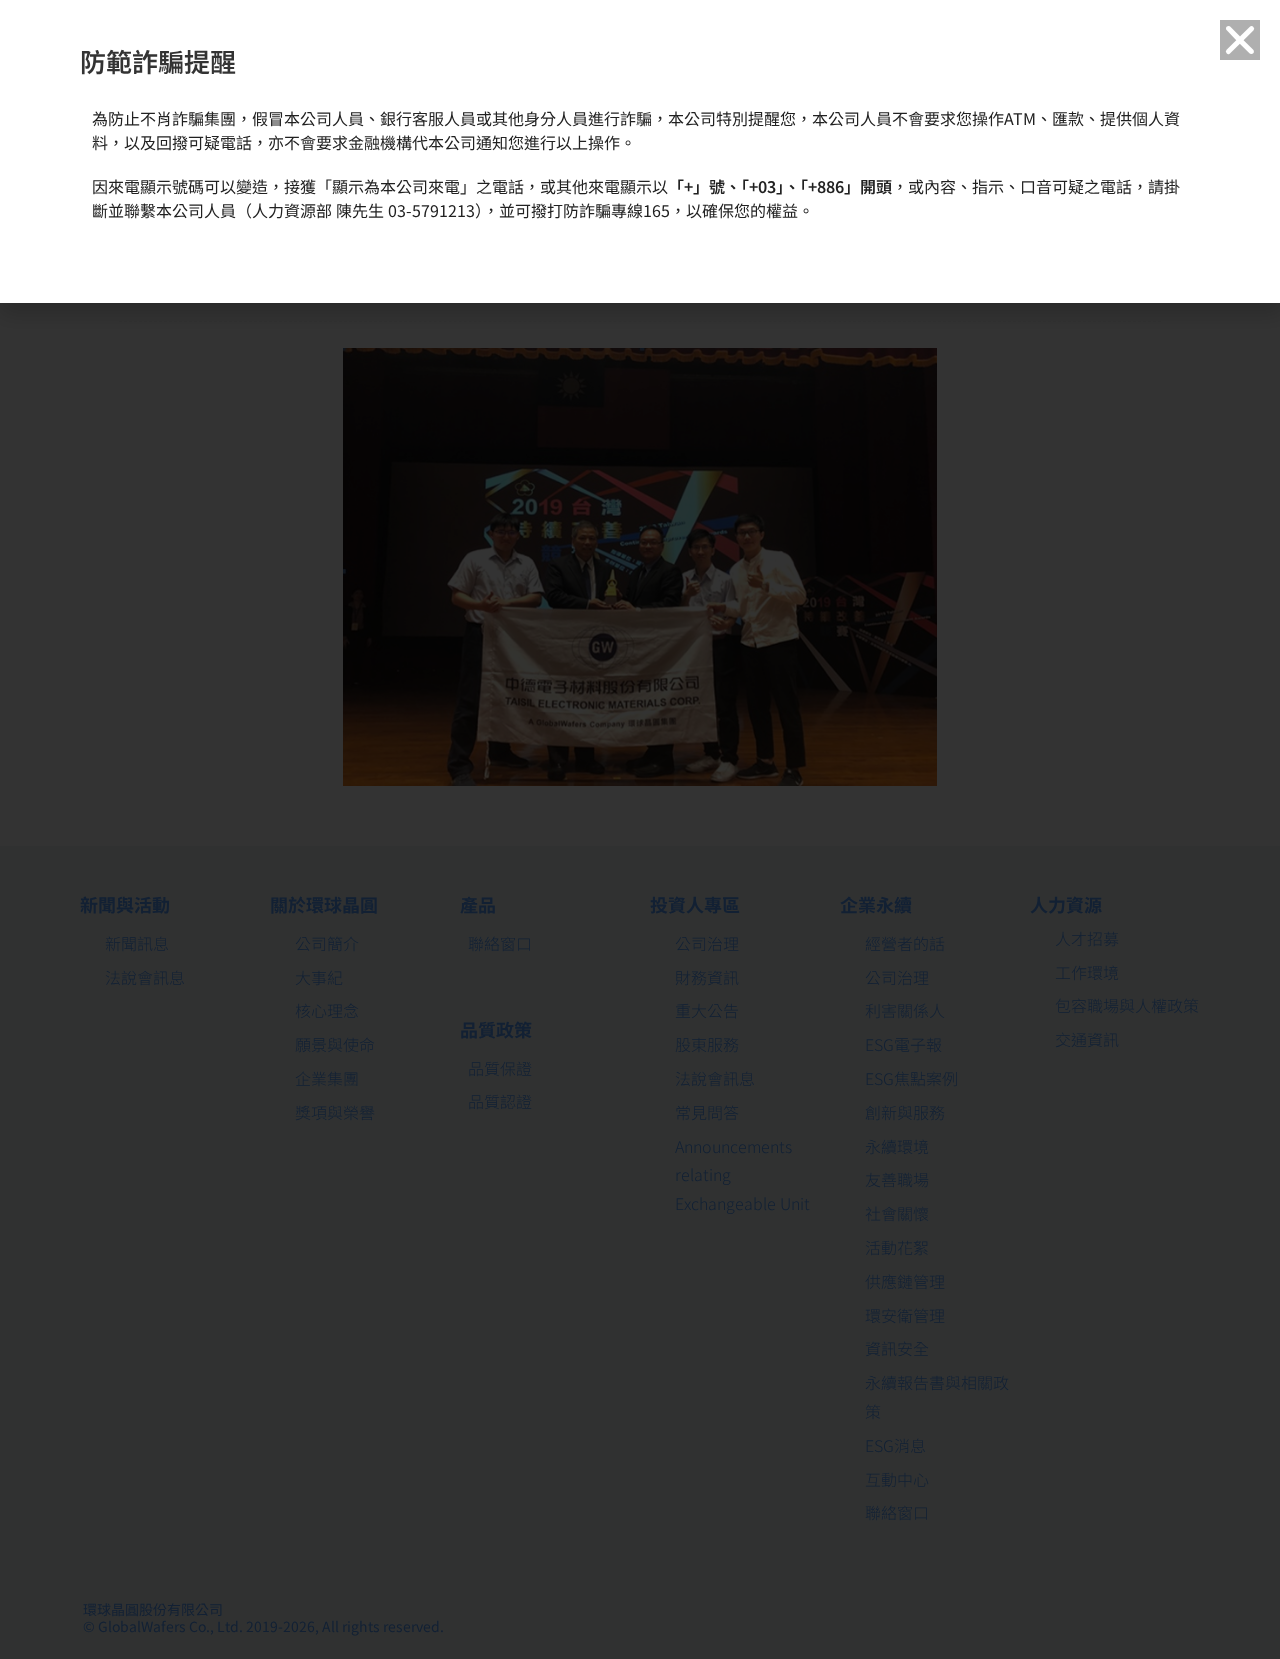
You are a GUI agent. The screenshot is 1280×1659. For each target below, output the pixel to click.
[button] (1240, 40)
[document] (640, 829)
